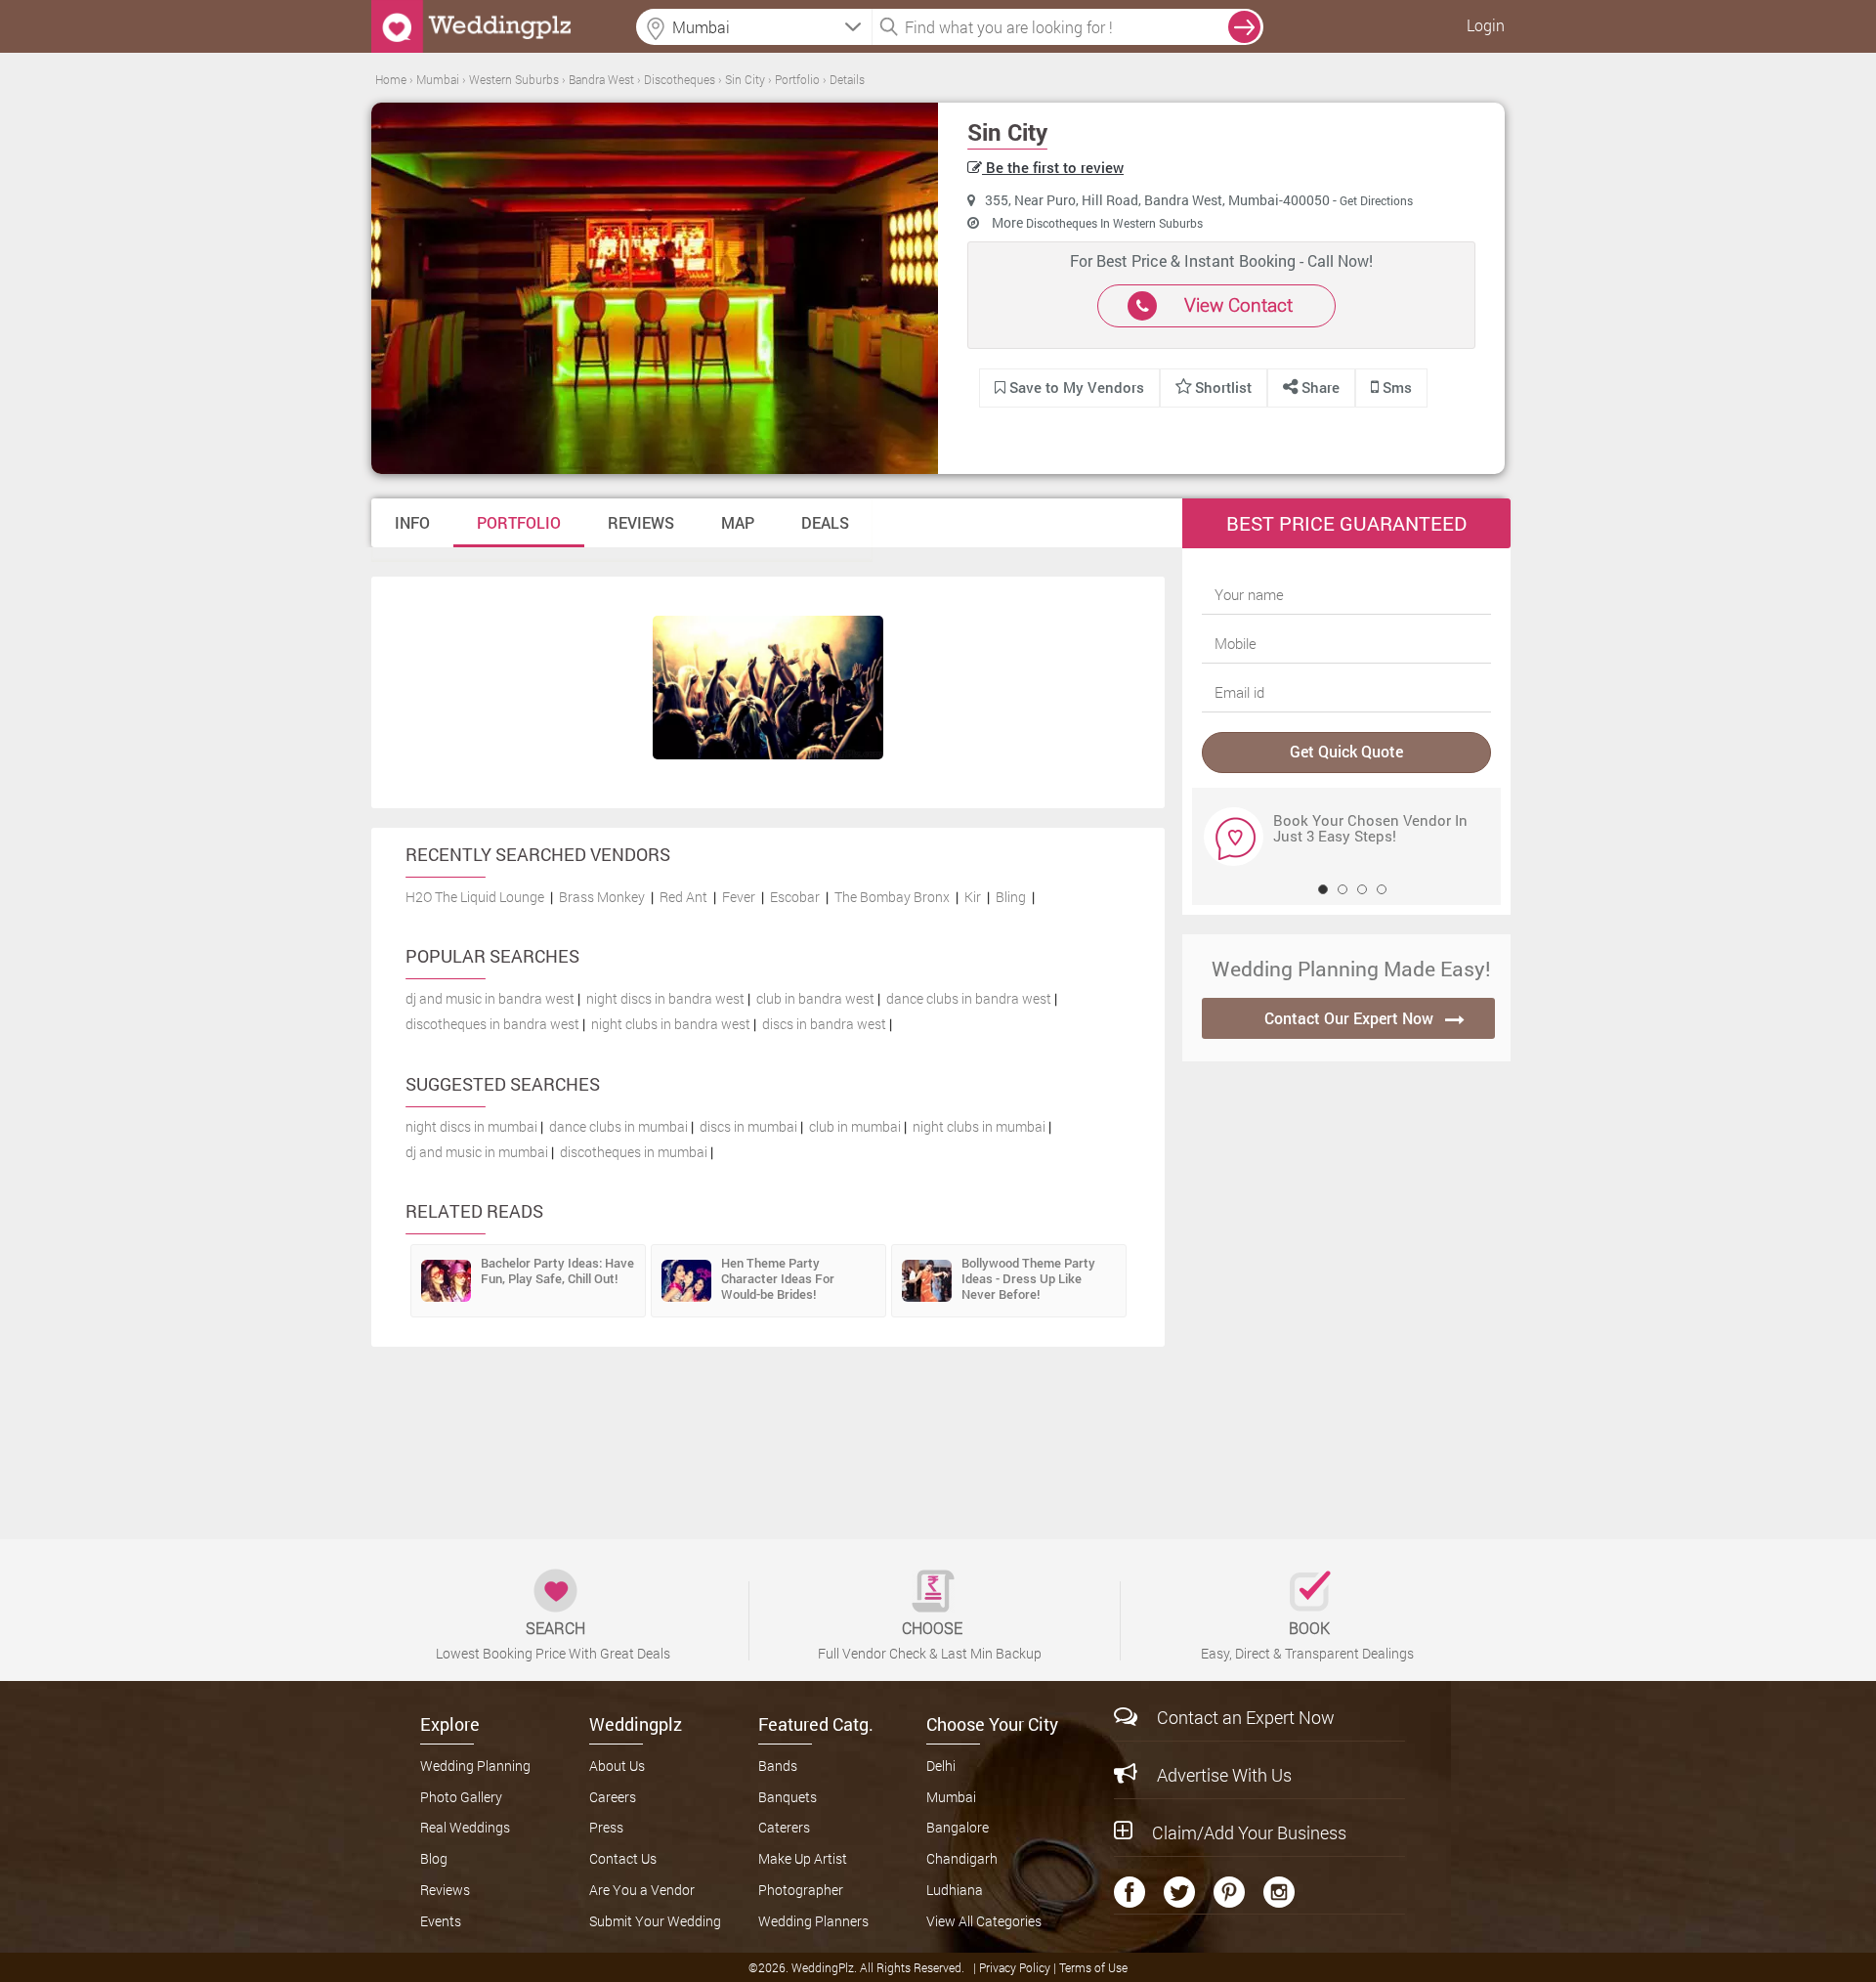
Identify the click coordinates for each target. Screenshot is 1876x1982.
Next (1219, 836)
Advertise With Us (1224, 1775)
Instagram (1279, 1892)
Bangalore (958, 1827)
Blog (434, 1858)
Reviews (641, 522)
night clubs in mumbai (979, 1126)
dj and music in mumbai (477, 1152)
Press (606, 1827)
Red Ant (683, 897)
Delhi (941, 1766)
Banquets (788, 1797)
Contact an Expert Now (1246, 1717)
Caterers (784, 1827)
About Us (617, 1766)
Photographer (801, 1890)
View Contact (1238, 304)
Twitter (1179, 1892)
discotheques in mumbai (634, 1152)
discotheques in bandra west (492, 1024)
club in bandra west (815, 998)
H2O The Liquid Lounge (475, 897)
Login (1486, 25)
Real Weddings (465, 1827)
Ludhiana (955, 1890)
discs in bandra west (824, 1024)
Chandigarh (962, 1858)
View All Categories (984, 1921)
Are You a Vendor (642, 1890)
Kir (973, 897)
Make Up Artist (803, 1858)
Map (738, 522)
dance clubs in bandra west (969, 998)
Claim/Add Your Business (1249, 1832)
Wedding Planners (813, 1921)
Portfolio (519, 522)
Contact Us (623, 1858)
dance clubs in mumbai (618, 1126)
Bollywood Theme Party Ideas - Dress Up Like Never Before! (1028, 1278)
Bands (778, 1766)
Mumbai (951, 1797)
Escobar (795, 897)
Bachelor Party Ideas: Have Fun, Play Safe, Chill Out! (557, 1271)
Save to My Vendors (1075, 387)
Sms (1395, 387)
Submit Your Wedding (655, 1921)
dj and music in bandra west (490, 998)
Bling (1011, 897)
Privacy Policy (1016, 1967)
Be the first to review (1053, 167)
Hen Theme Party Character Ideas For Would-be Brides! (778, 1278)
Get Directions (1376, 200)
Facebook (1130, 1892)
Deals (825, 522)
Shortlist (1223, 387)
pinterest (1229, 1892)
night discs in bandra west (665, 998)
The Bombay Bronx (892, 897)
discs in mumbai (748, 1126)
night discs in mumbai (471, 1126)
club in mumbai (855, 1126)
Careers (613, 1797)
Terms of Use (1093, 1967)
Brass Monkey (602, 897)
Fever (739, 897)
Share (1319, 387)
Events (441, 1921)
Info (412, 522)
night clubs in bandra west (671, 1024)
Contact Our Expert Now (1349, 1018)
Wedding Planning (475, 1766)
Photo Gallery (461, 1797)
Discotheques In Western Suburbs (1114, 223)
